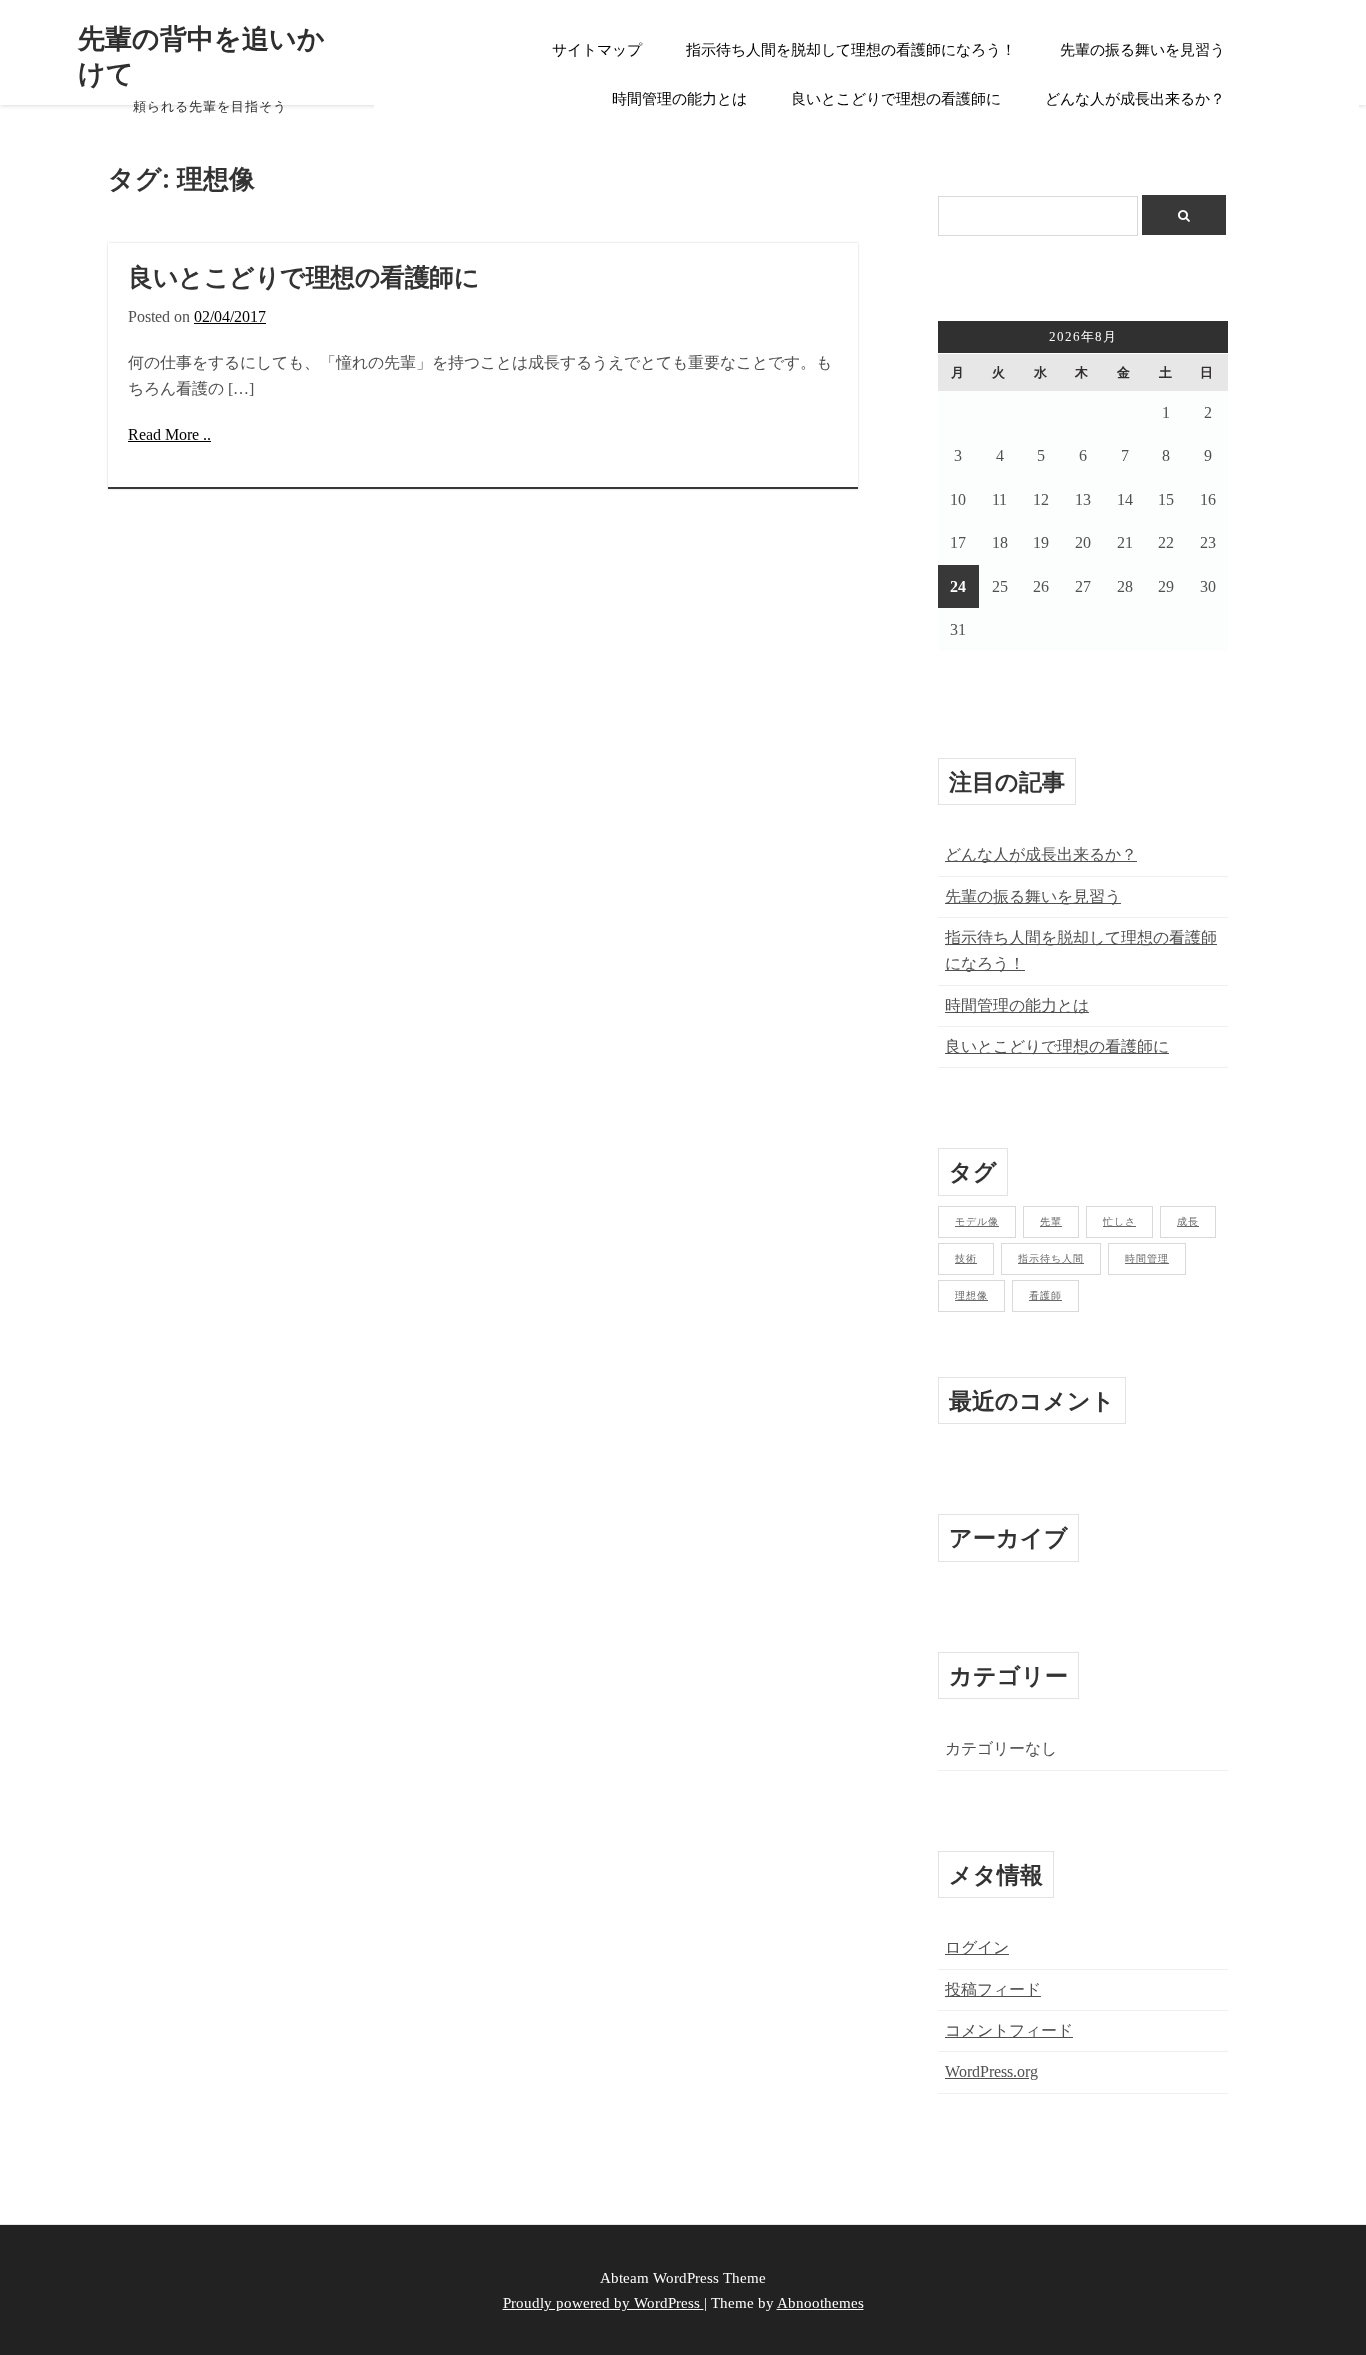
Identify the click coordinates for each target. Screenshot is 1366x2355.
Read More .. (169, 434)
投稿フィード (993, 1989)
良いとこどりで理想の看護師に (896, 99)
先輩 (1051, 1221)
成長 (1188, 1221)
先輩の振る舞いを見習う (1142, 50)
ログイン (977, 1947)
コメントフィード (1009, 2030)
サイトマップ (597, 50)
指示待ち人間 (1051, 1258)
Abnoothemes (820, 2302)
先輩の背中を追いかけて (201, 55)
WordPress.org (991, 2071)
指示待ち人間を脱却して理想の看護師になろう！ (851, 50)
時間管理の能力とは (679, 99)
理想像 (971, 1295)
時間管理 (1147, 1258)
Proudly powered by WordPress (603, 2302)
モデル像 (977, 1221)
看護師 (1045, 1295)
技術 (966, 1258)
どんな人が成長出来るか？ (1135, 99)
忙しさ (1119, 1221)
